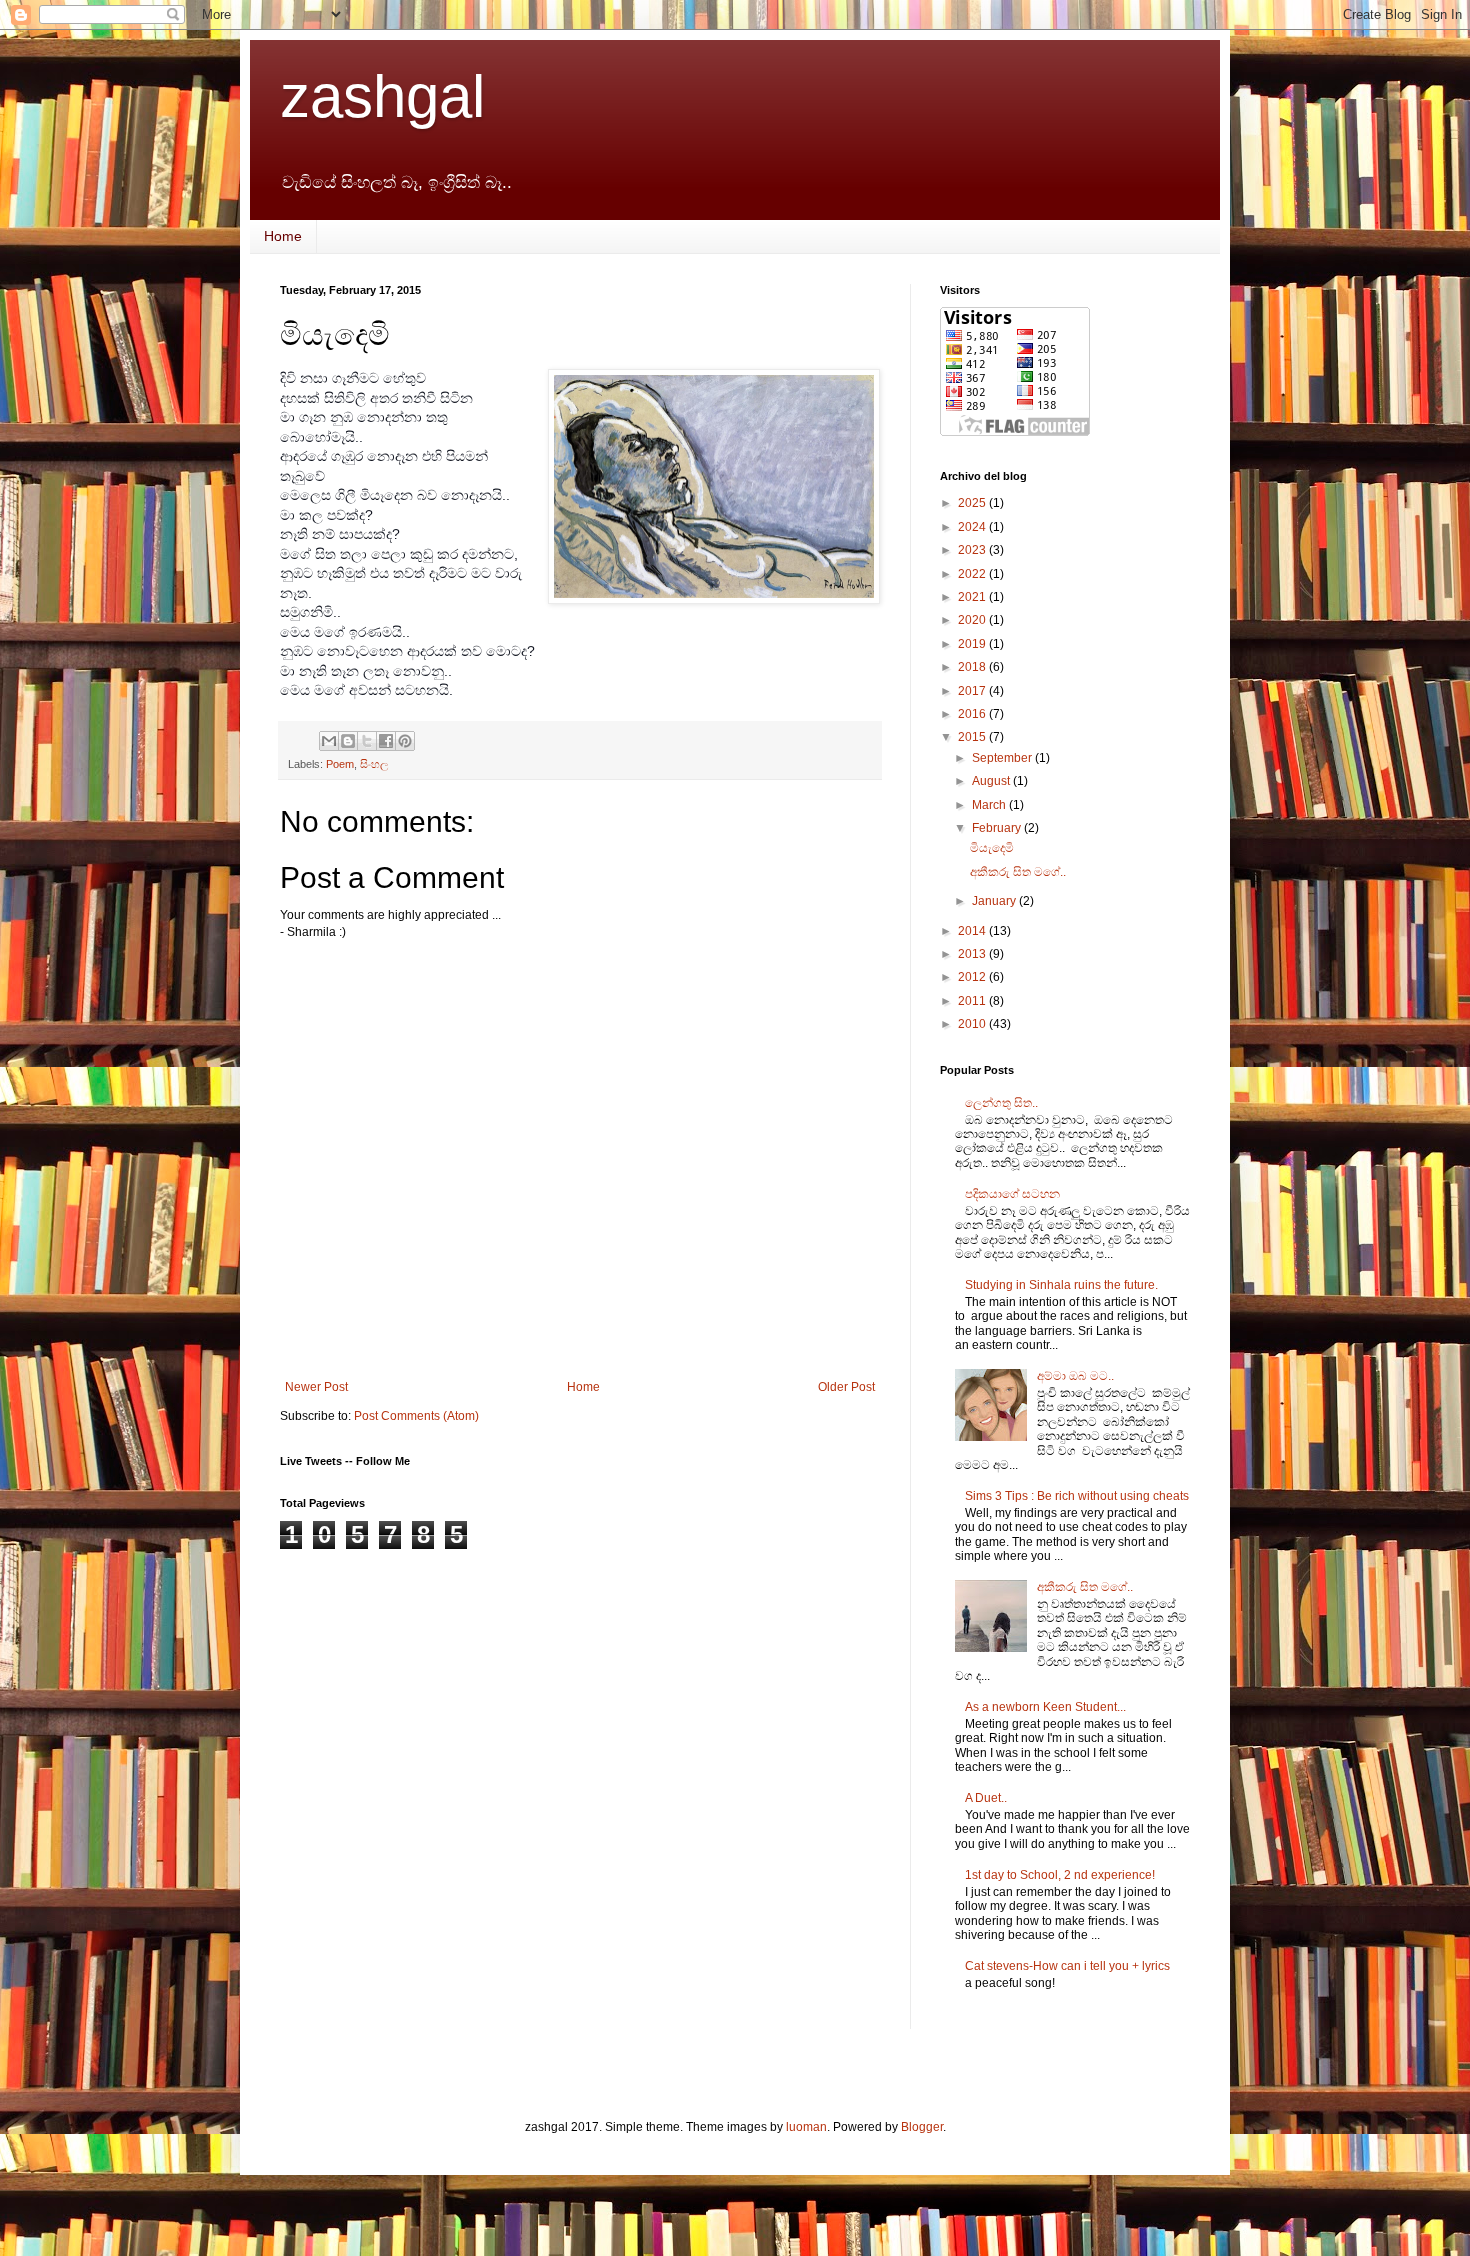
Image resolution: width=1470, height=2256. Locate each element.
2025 (973, 503)
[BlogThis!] (348, 741)
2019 (973, 644)
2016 (973, 714)
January (995, 901)
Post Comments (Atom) (416, 1416)
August (992, 781)
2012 (973, 977)
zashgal (382, 96)
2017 (973, 691)
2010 (973, 1024)
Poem (340, 764)
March (990, 805)
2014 (973, 931)
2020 (973, 620)
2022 (973, 574)
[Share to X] (367, 741)
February (998, 828)
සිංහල (374, 764)
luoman (806, 2127)
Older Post (846, 1387)
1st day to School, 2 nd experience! (1060, 1875)
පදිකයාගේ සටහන (1012, 1194)
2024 (973, 527)
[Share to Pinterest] (405, 741)
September (1003, 758)
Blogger (922, 2127)
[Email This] (329, 741)
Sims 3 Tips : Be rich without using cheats (1077, 1496)
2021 (973, 597)
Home (283, 236)
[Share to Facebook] (386, 741)
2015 (973, 737)
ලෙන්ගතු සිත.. (1001, 1103)
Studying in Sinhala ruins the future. (1061, 1285)
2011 (973, 1001)
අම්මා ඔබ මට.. (1075, 1376)
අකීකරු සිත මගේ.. (1018, 872)
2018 (973, 667)
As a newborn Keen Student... (1045, 1707)
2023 (973, 550)
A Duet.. (986, 1798)
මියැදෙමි (992, 848)
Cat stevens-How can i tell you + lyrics (1067, 1966)
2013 (973, 954)
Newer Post (316, 1387)
